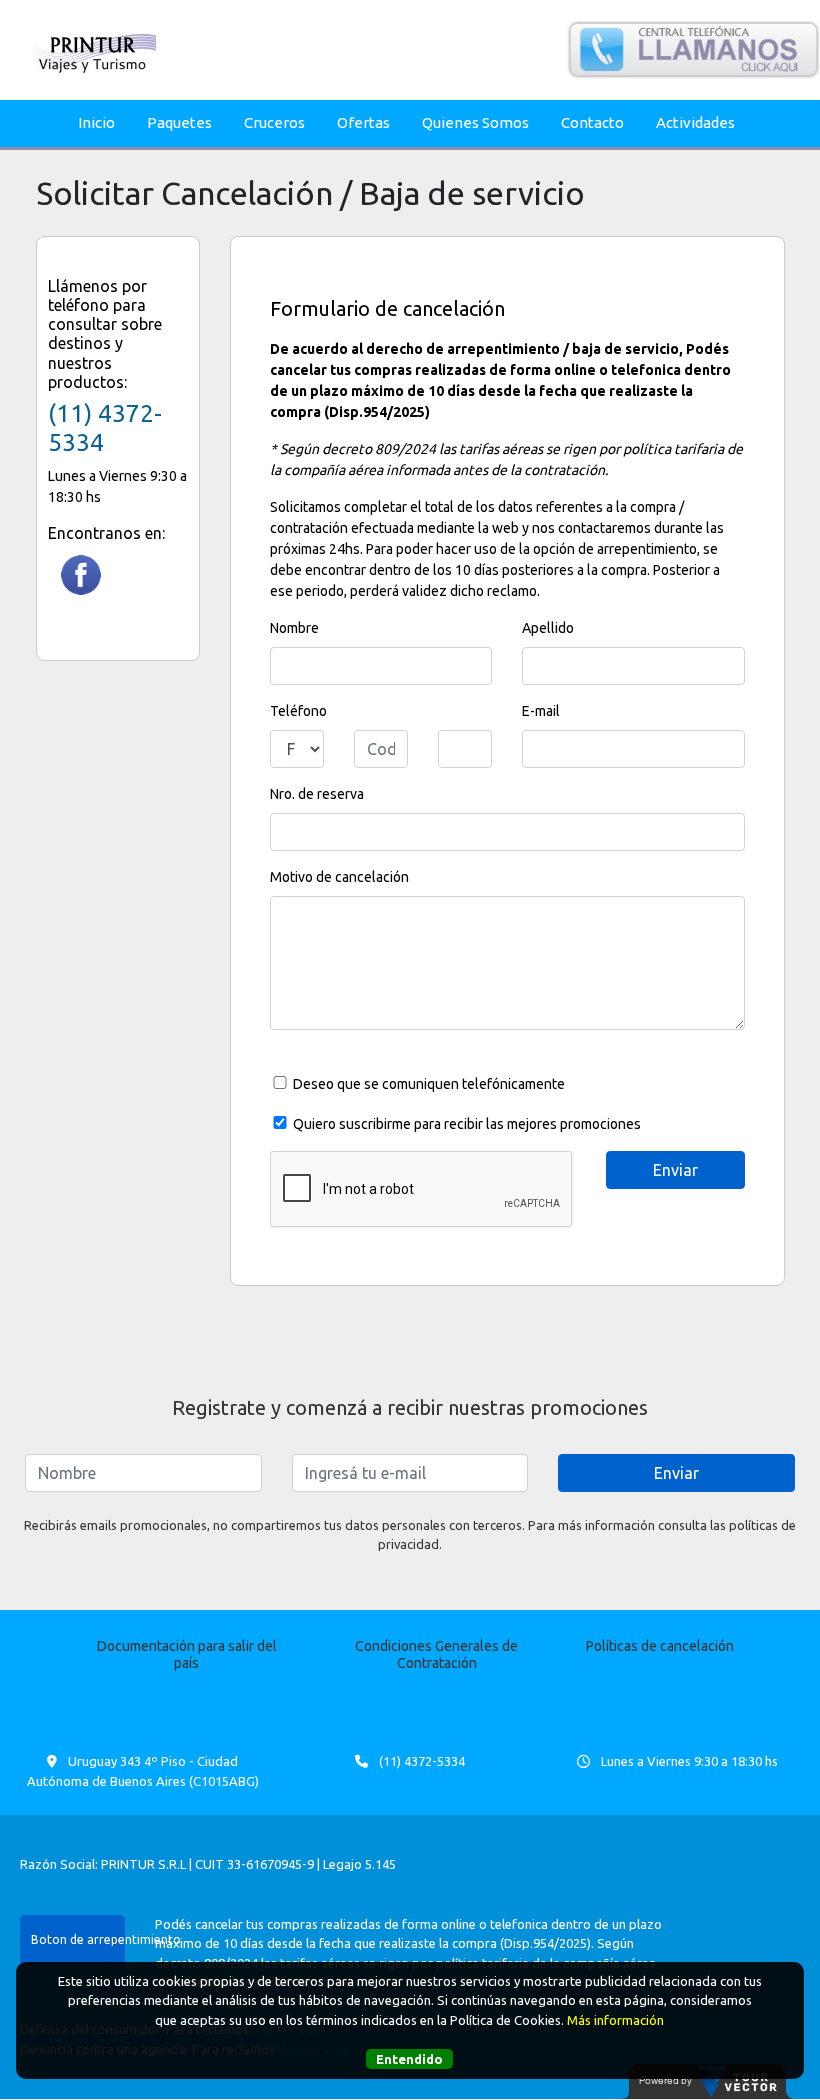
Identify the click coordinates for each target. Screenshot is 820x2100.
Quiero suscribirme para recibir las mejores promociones (467, 1124)
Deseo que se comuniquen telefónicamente (429, 1084)
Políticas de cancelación (660, 1646)
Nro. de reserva (317, 794)
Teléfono (298, 711)
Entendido (409, 2059)
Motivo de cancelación (339, 877)
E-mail (541, 711)
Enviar (676, 1473)
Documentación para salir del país (187, 1654)
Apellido (548, 628)
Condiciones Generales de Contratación (436, 1654)
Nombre (294, 628)
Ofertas (363, 122)
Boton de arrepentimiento (78, 1939)
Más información (615, 2020)
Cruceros (274, 122)
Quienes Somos (475, 122)
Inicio (96, 122)
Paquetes (179, 122)
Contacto (592, 122)
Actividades (695, 122)
